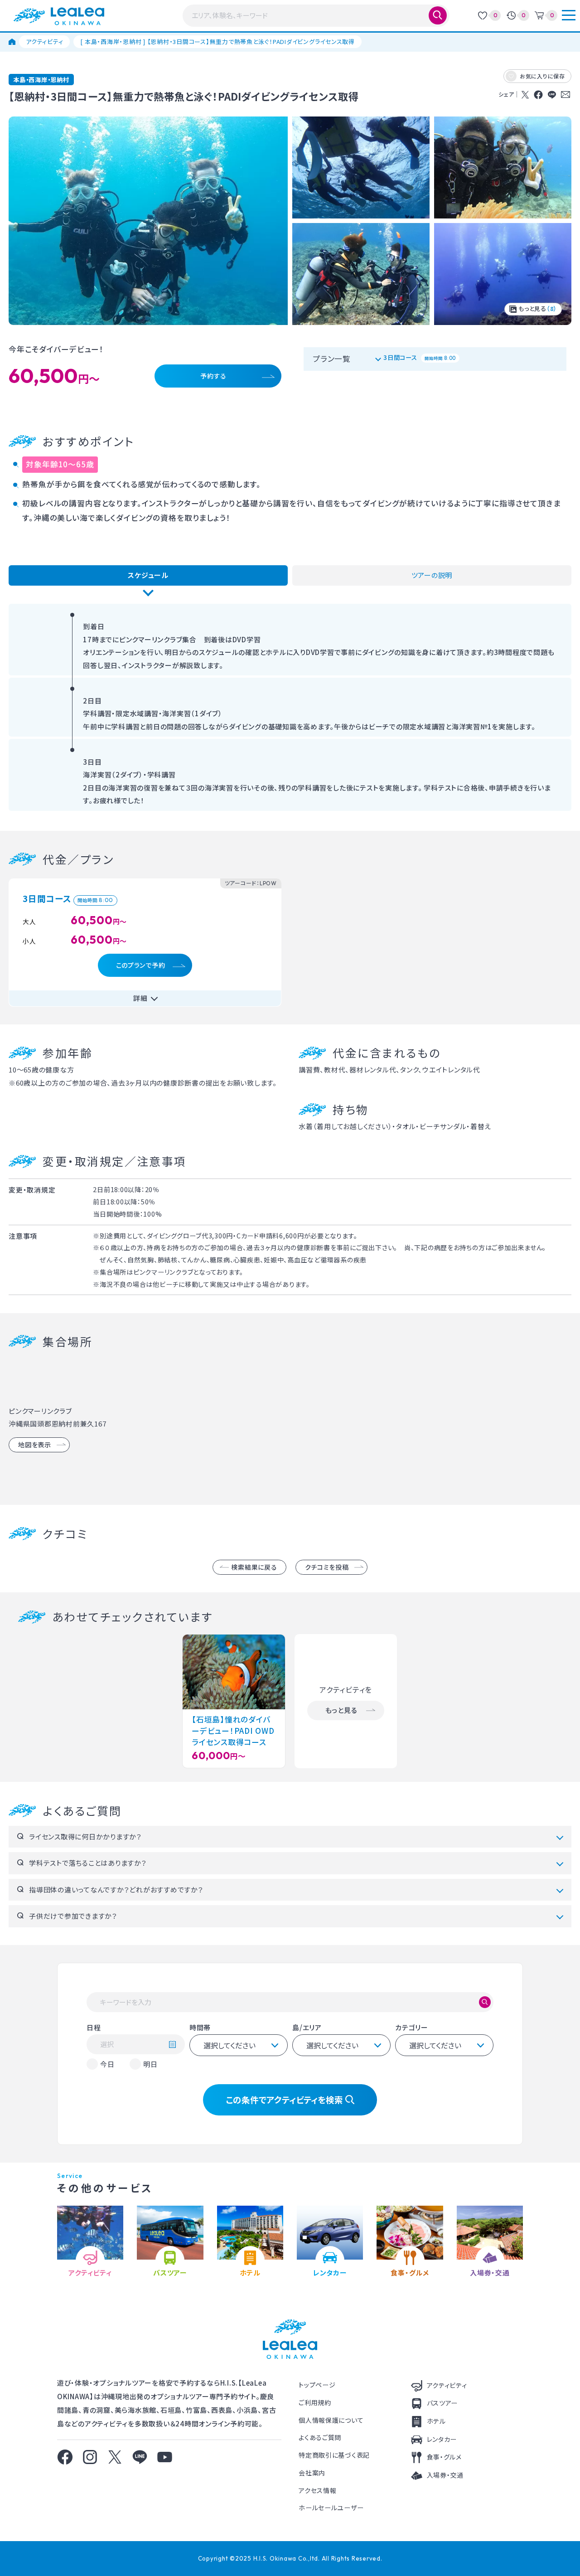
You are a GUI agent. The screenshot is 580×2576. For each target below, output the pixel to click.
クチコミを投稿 (327, 1567)
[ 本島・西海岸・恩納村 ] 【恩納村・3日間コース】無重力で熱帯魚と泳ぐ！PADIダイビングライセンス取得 (217, 41)
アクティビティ (44, 41)
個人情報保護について (331, 2420)
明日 (150, 2064)
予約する (213, 376)
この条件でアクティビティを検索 (284, 2099)
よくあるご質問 (320, 2437)
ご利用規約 (315, 2402)
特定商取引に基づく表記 (334, 2455)
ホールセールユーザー (331, 2508)
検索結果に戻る (254, 1567)
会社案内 (312, 2473)
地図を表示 (35, 1445)
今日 (107, 2064)
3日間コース (420, 357)
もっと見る (537, 308)
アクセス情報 (317, 2490)
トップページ (317, 2385)
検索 (438, 15)
